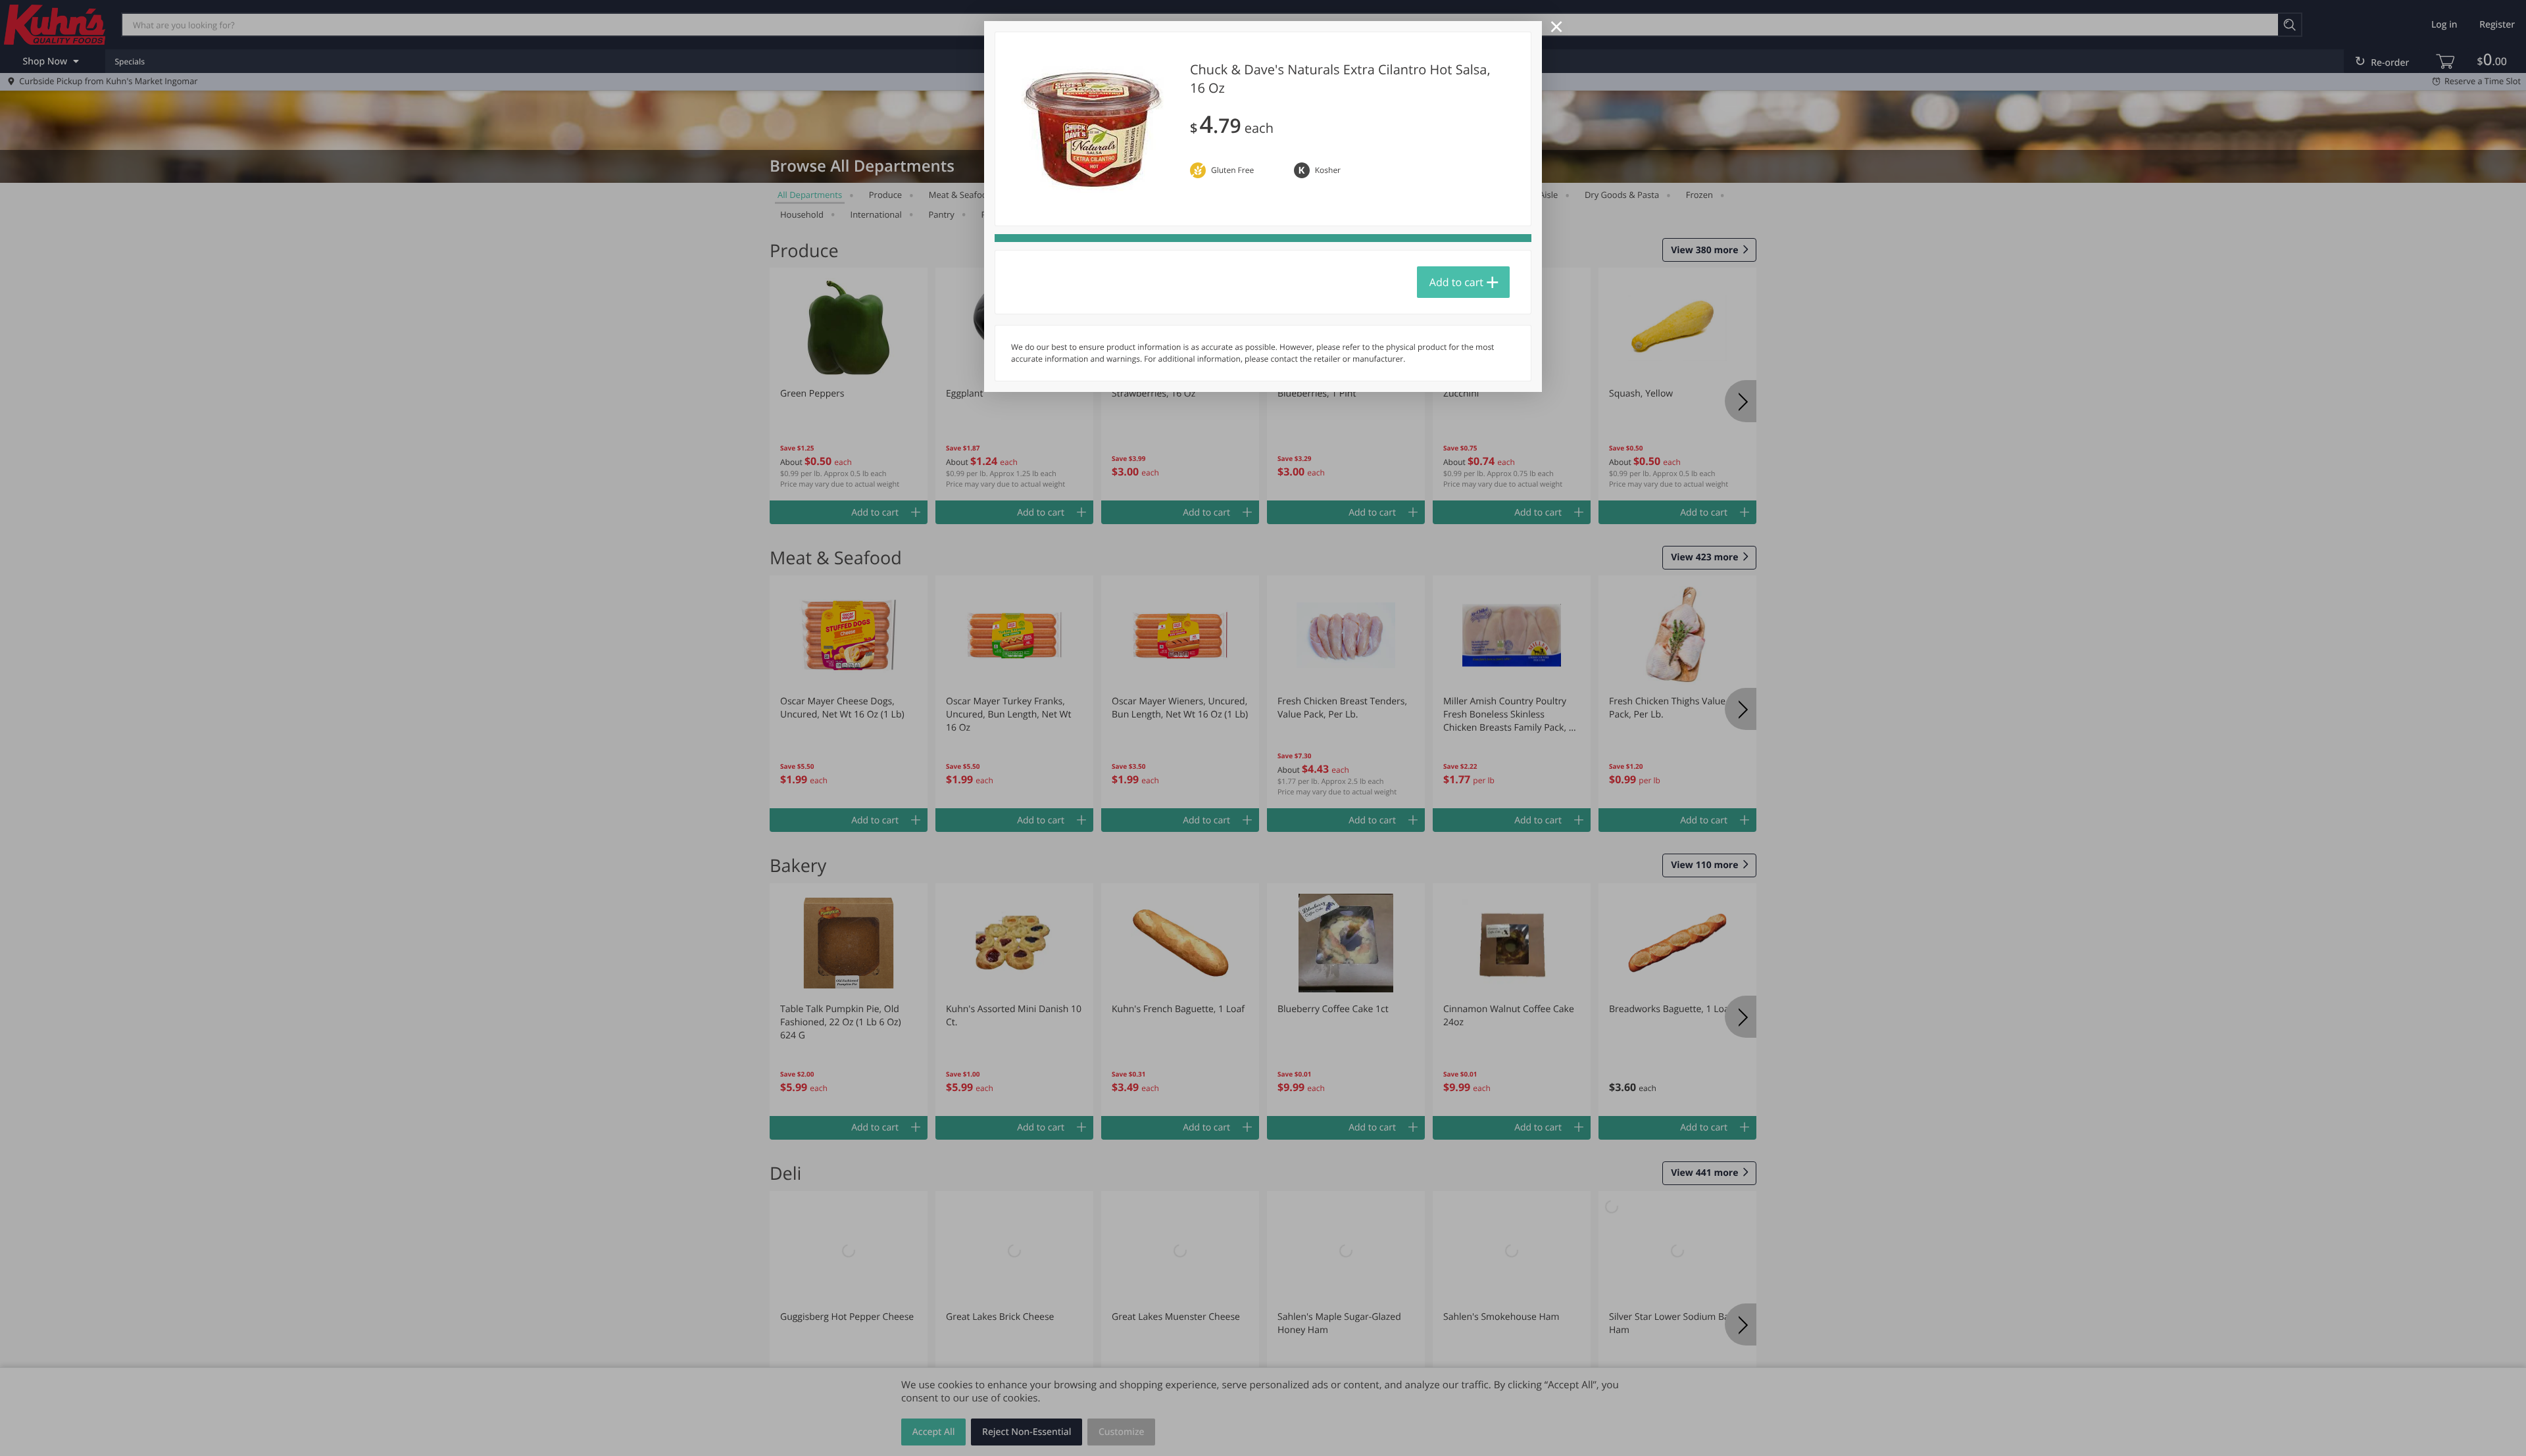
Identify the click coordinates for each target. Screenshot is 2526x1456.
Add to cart (1456, 282)
